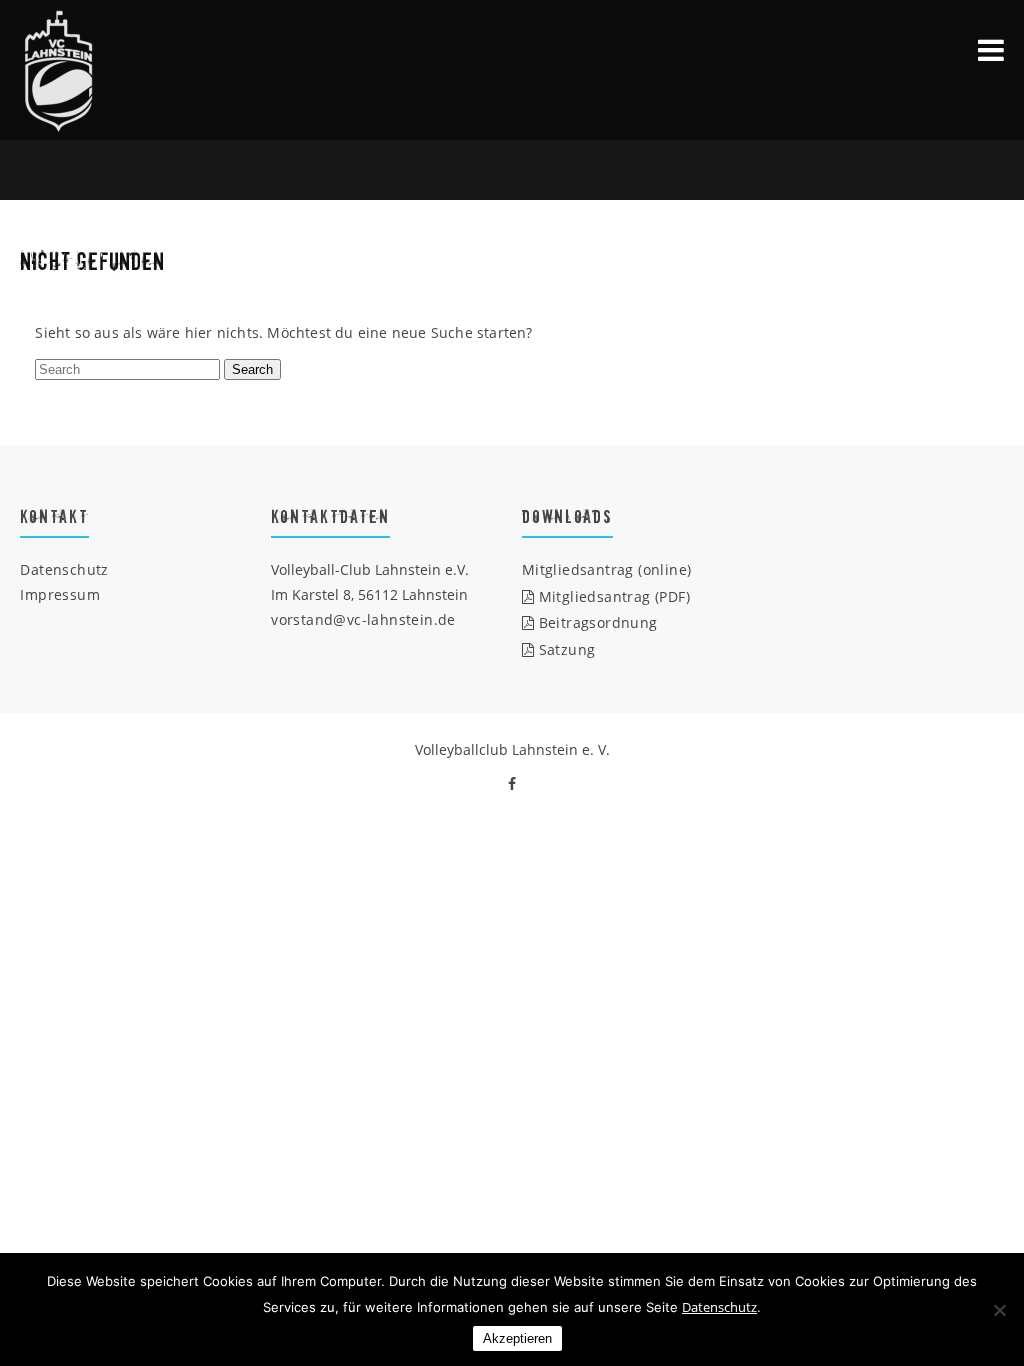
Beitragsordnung (595, 622)
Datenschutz (64, 569)
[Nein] (999, 1310)
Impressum (60, 594)
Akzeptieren (517, 1338)
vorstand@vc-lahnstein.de (363, 619)
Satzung (564, 649)
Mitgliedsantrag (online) (607, 569)
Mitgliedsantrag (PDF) (612, 596)
